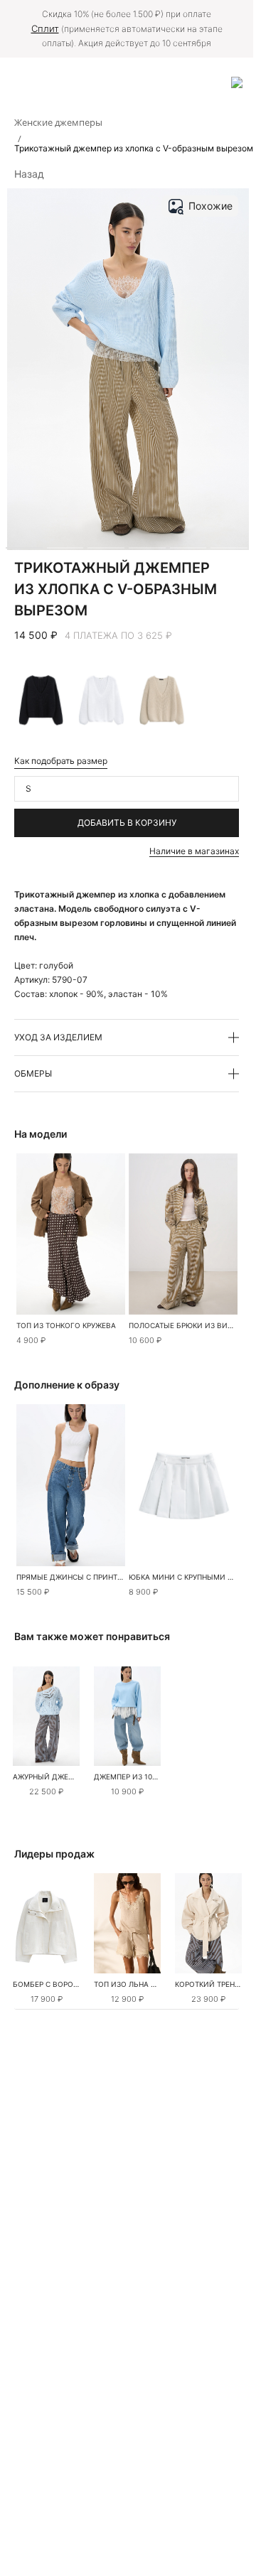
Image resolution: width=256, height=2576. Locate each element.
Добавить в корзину (127, 823)
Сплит (45, 28)
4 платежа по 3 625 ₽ (118, 635)
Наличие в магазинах (194, 851)
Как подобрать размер (61, 761)
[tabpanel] (46, 1716)
